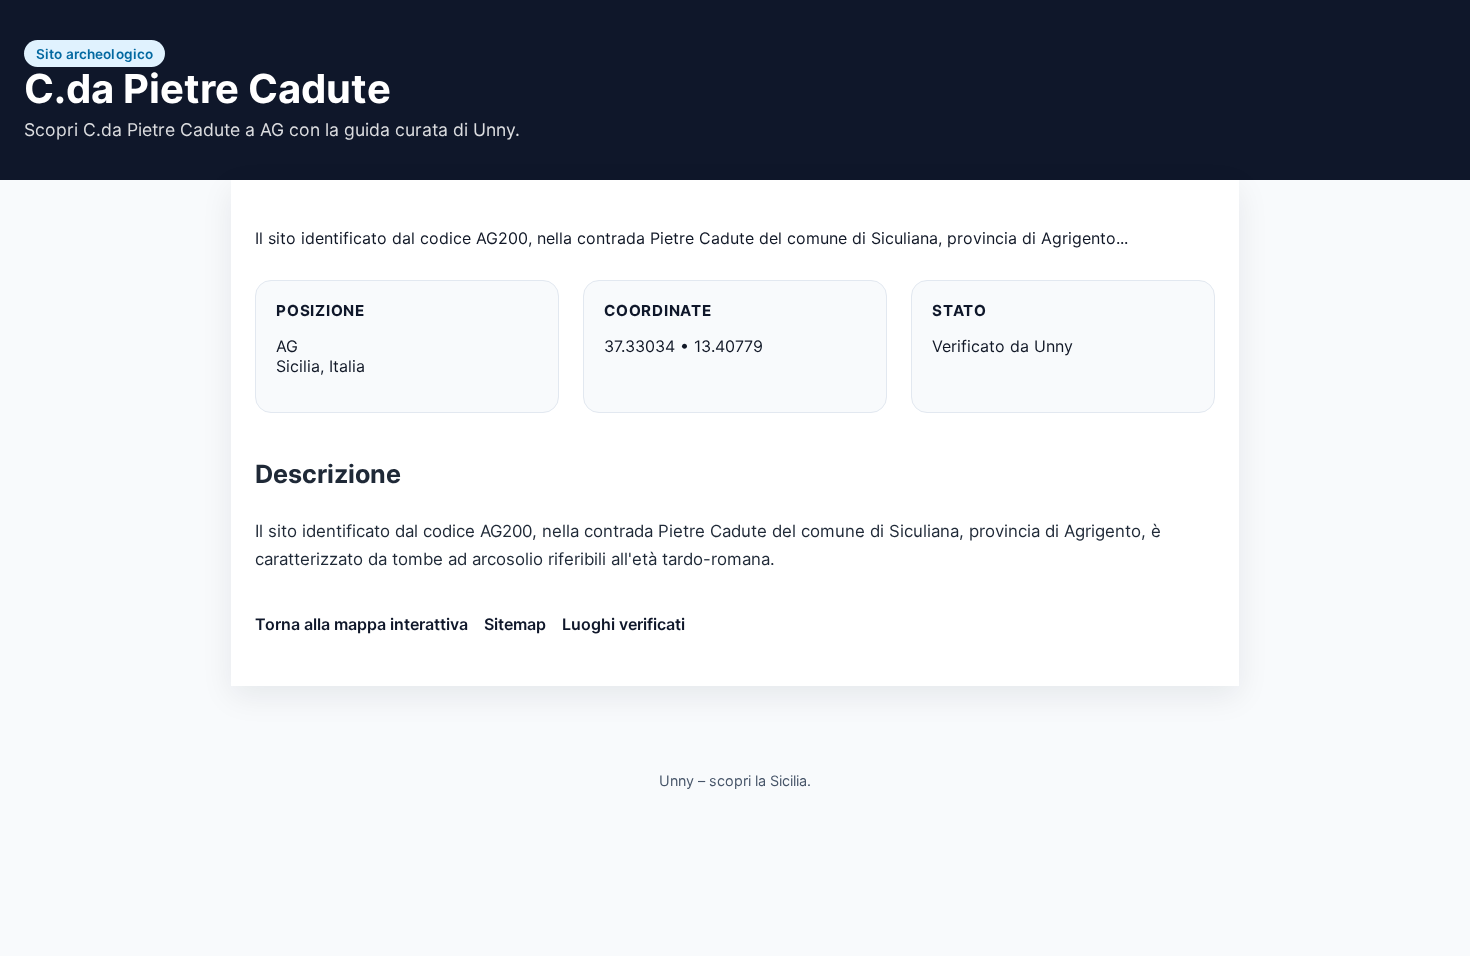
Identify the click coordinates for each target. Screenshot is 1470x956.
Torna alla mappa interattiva (361, 624)
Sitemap (515, 624)
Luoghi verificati (623, 624)
